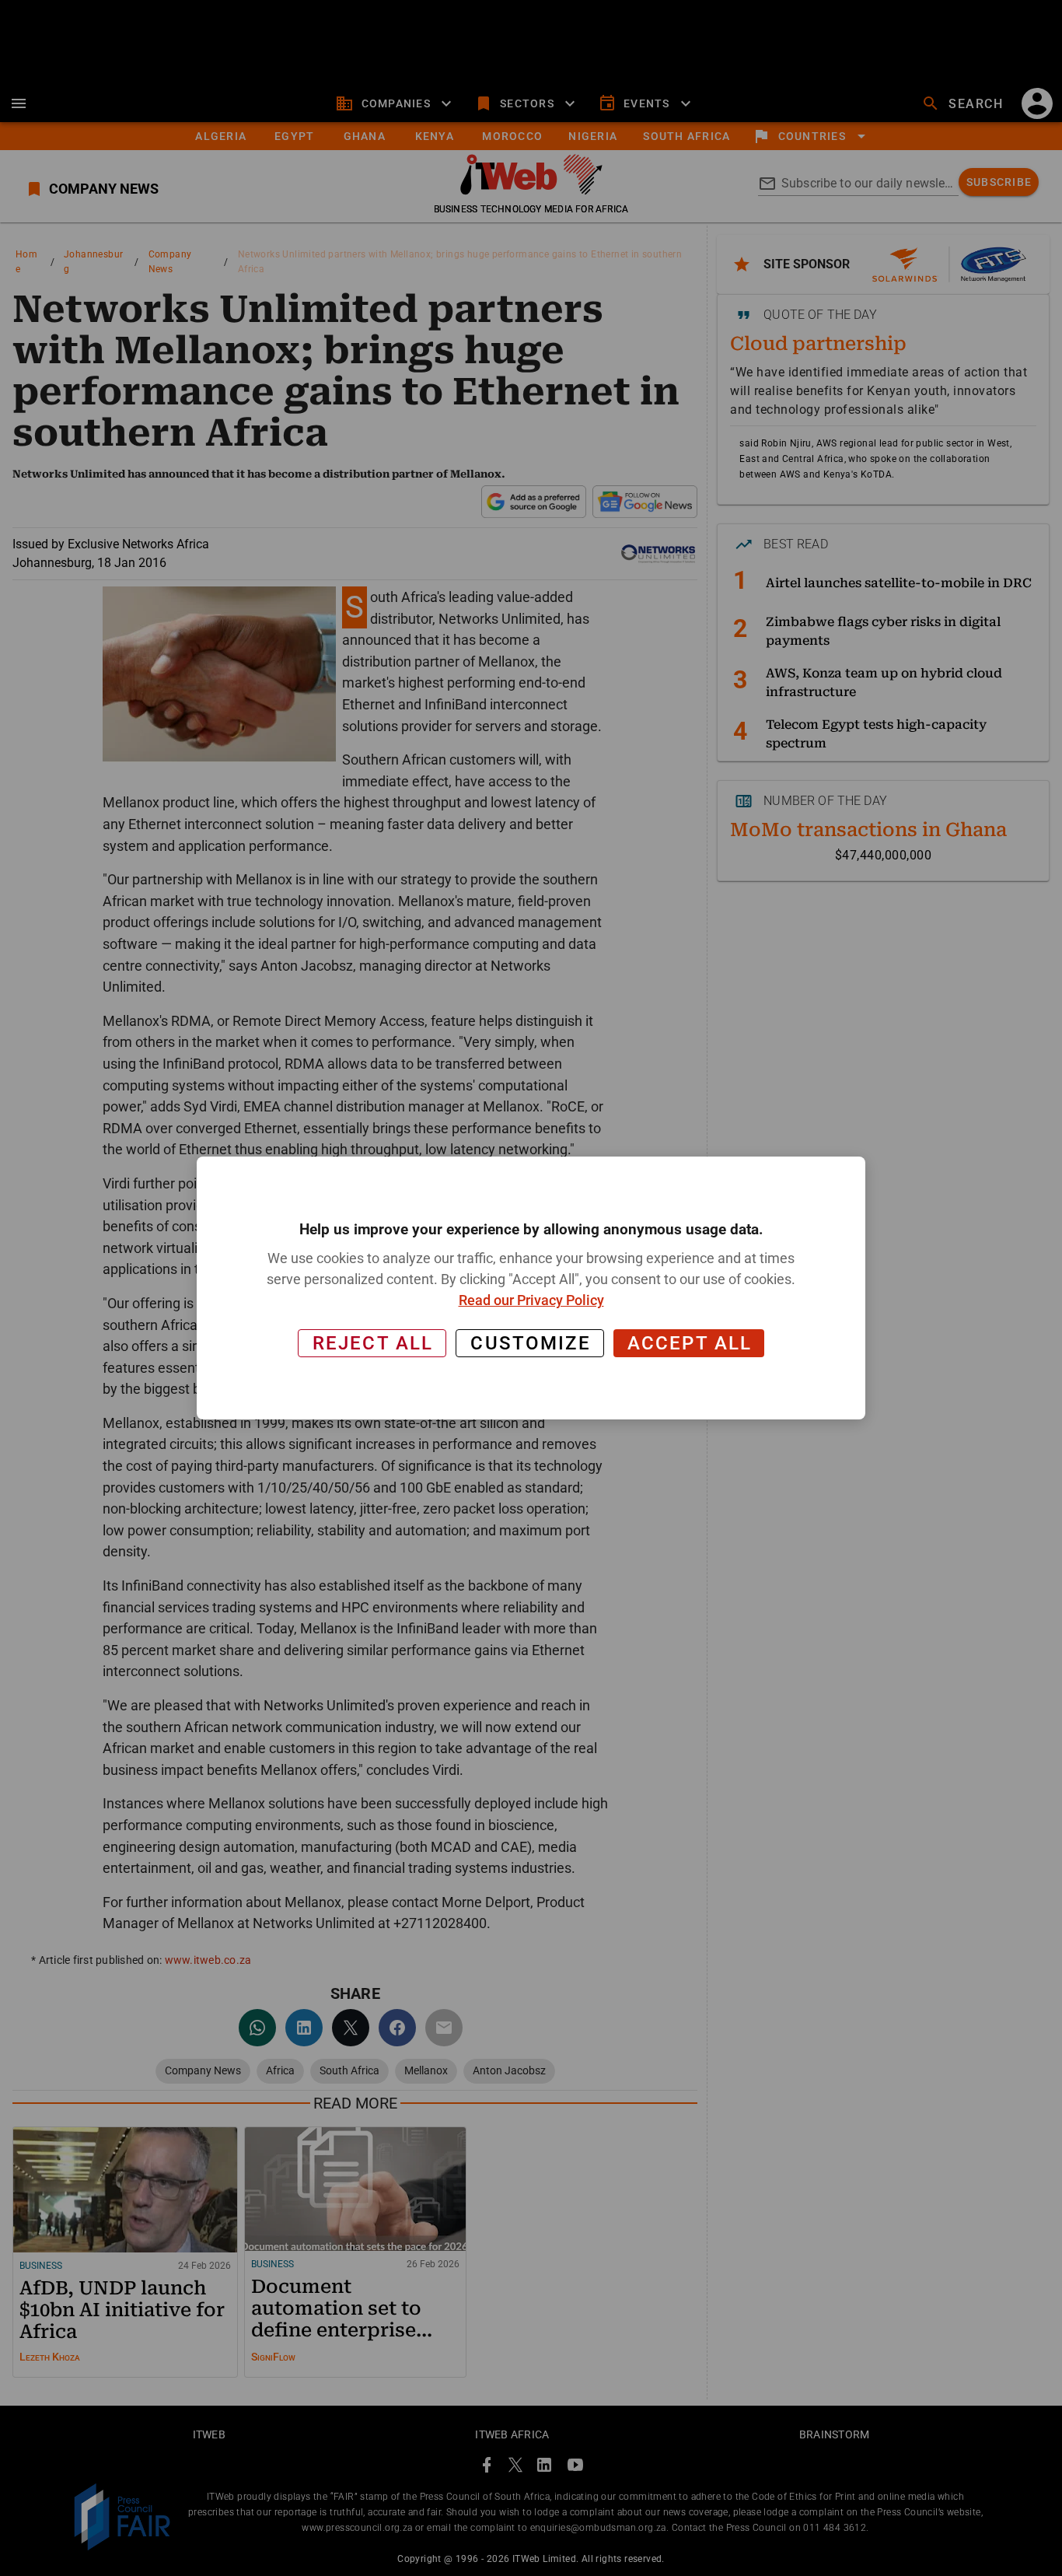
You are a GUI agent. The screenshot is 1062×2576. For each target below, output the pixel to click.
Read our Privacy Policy (531, 1300)
